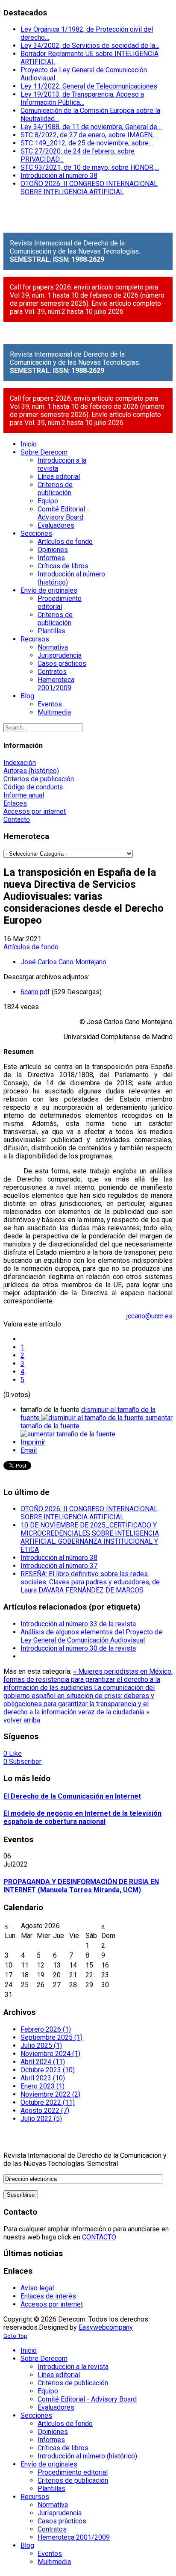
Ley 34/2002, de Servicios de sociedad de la (90, 46)
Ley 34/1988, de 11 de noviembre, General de (91, 127)
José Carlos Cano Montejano (63, 962)
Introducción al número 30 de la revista (78, 1648)
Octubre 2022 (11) (48, 2102)
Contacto (17, 820)
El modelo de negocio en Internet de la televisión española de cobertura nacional (82, 1817)
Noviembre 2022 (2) (50, 2094)
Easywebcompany (106, 2327)
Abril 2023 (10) (43, 2078)
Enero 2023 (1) (43, 2086)
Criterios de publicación (39, 779)
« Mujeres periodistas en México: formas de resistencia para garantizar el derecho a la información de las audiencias (88, 1679)
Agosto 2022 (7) (45, 2111)
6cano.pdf (35, 992)
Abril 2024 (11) (43, 2062)
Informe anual (24, 795)
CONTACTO (99, 2237)
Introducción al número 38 (59, 176)
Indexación (20, 763)
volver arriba (22, 1720)
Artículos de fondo (31, 947)
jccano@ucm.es (150, 1316)
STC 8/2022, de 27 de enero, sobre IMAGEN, (89, 135)
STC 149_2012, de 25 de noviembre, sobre (87, 143)
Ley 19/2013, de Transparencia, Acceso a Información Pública (82, 98)
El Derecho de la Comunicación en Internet (72, 1796)
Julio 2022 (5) (41, 2119)
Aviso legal (37, 2288)
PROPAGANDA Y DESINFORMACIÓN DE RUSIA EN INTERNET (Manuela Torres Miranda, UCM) (81, 1886)
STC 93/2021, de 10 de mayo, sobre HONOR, (90, 167)
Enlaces (15, 803)
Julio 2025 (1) (41, 2046)
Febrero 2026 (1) (46, 2029)
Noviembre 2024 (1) (50, 2054)
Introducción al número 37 (59, 1566)
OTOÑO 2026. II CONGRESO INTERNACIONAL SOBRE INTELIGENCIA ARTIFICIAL (89, 188)
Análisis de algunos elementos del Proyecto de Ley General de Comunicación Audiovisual (91, 1636)
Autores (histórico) (31, 771)
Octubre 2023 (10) (48, 2070)
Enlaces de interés (48, 2296)
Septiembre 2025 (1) (51, 2037)
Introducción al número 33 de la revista (78, 1624)
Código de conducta (33, 787)
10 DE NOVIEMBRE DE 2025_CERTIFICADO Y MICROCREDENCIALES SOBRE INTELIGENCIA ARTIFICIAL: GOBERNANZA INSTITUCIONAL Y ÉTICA (90, 1537)
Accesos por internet (35, 811)
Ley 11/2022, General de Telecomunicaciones (89, 86)
